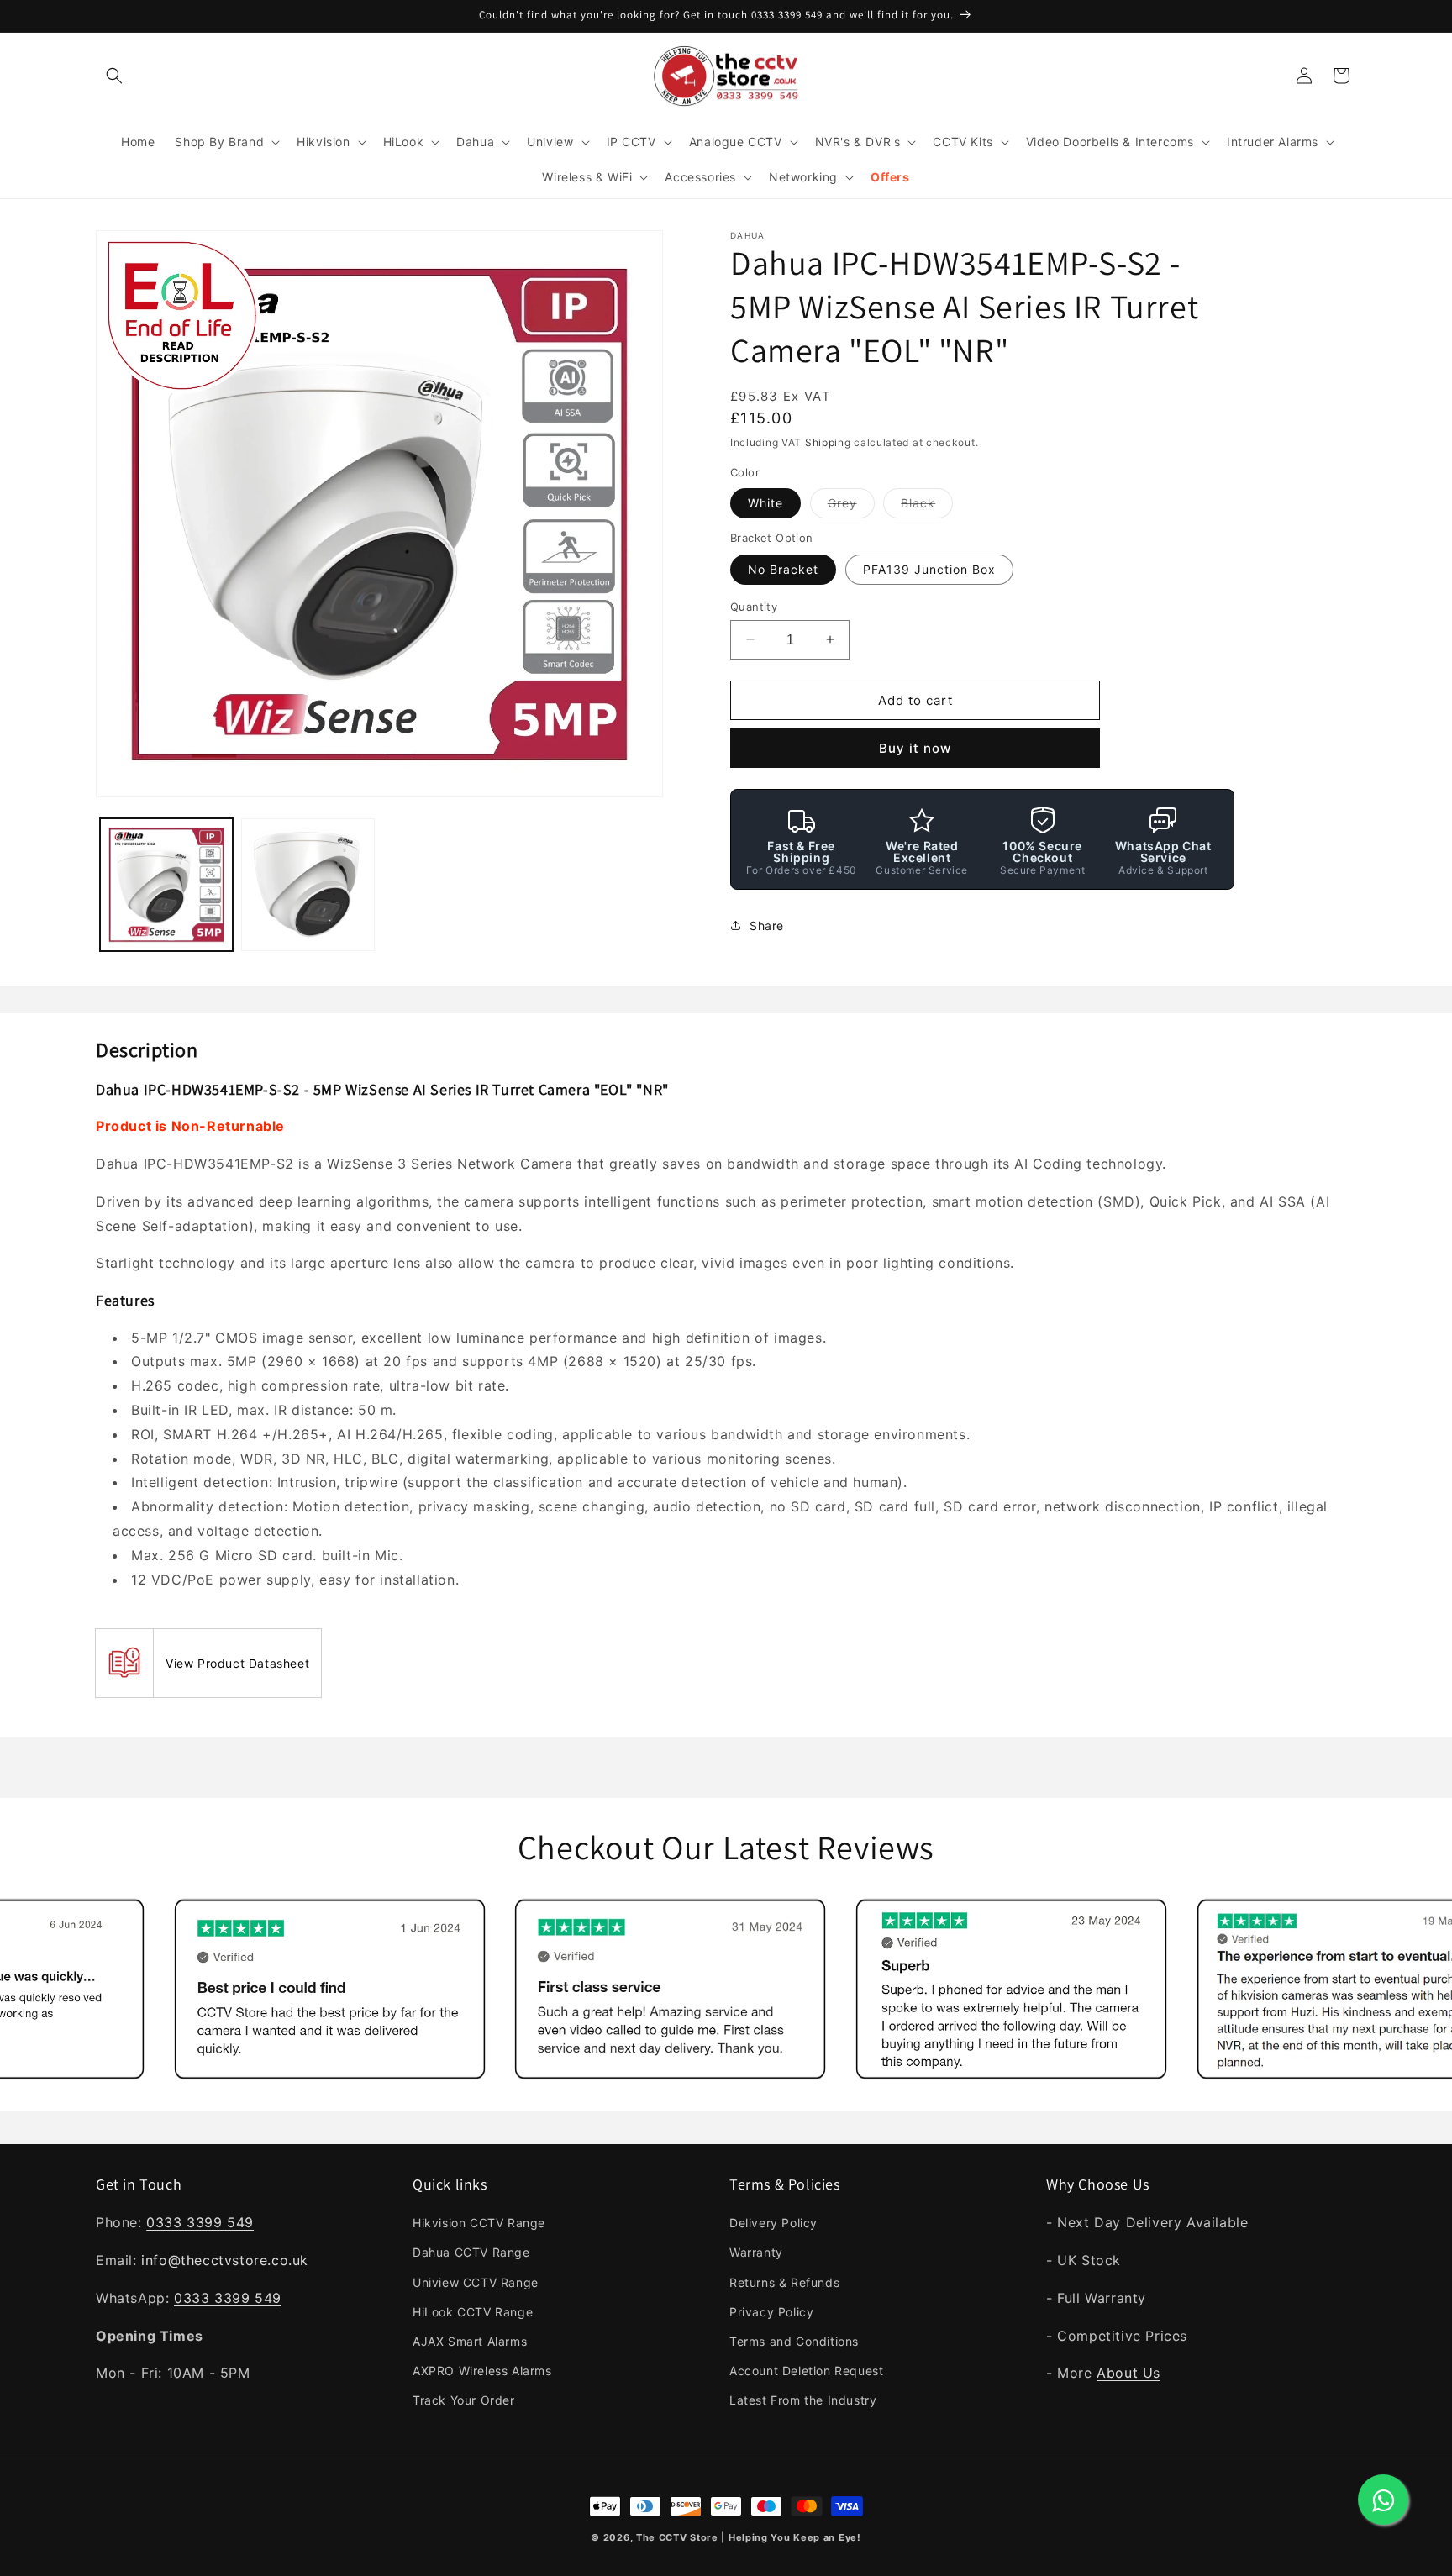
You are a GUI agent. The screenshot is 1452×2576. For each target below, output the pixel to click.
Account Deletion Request (806, 2371)
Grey (851, 507)
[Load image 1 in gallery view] (166, 885)
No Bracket (783, 568)
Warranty (756, 2252)
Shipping (828, 442)
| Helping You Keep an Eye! (791, 2537)
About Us (1128, 2373)
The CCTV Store (677, 2537)
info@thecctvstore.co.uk (225, 2260)
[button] (114, 76)
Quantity (754, 606)
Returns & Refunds (784, 2282)
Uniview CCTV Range (476, 2282)
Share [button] (767, 925)
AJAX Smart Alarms (470, 2341)
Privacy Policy (771, 2312)
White (765, 503)
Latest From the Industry (803, 2400)
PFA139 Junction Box (929, 568)
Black (927, 507)
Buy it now (915, 748)
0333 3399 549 (200, 2222)
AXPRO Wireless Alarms (482, 2371)
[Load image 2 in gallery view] (308, 885)
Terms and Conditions (794, 2341)
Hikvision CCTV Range (479, 2223)
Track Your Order (464, 2400)
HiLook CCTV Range (473, 2312)
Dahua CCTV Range (471, 2252)
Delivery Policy (773, 2223)
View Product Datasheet (237, 1663)
